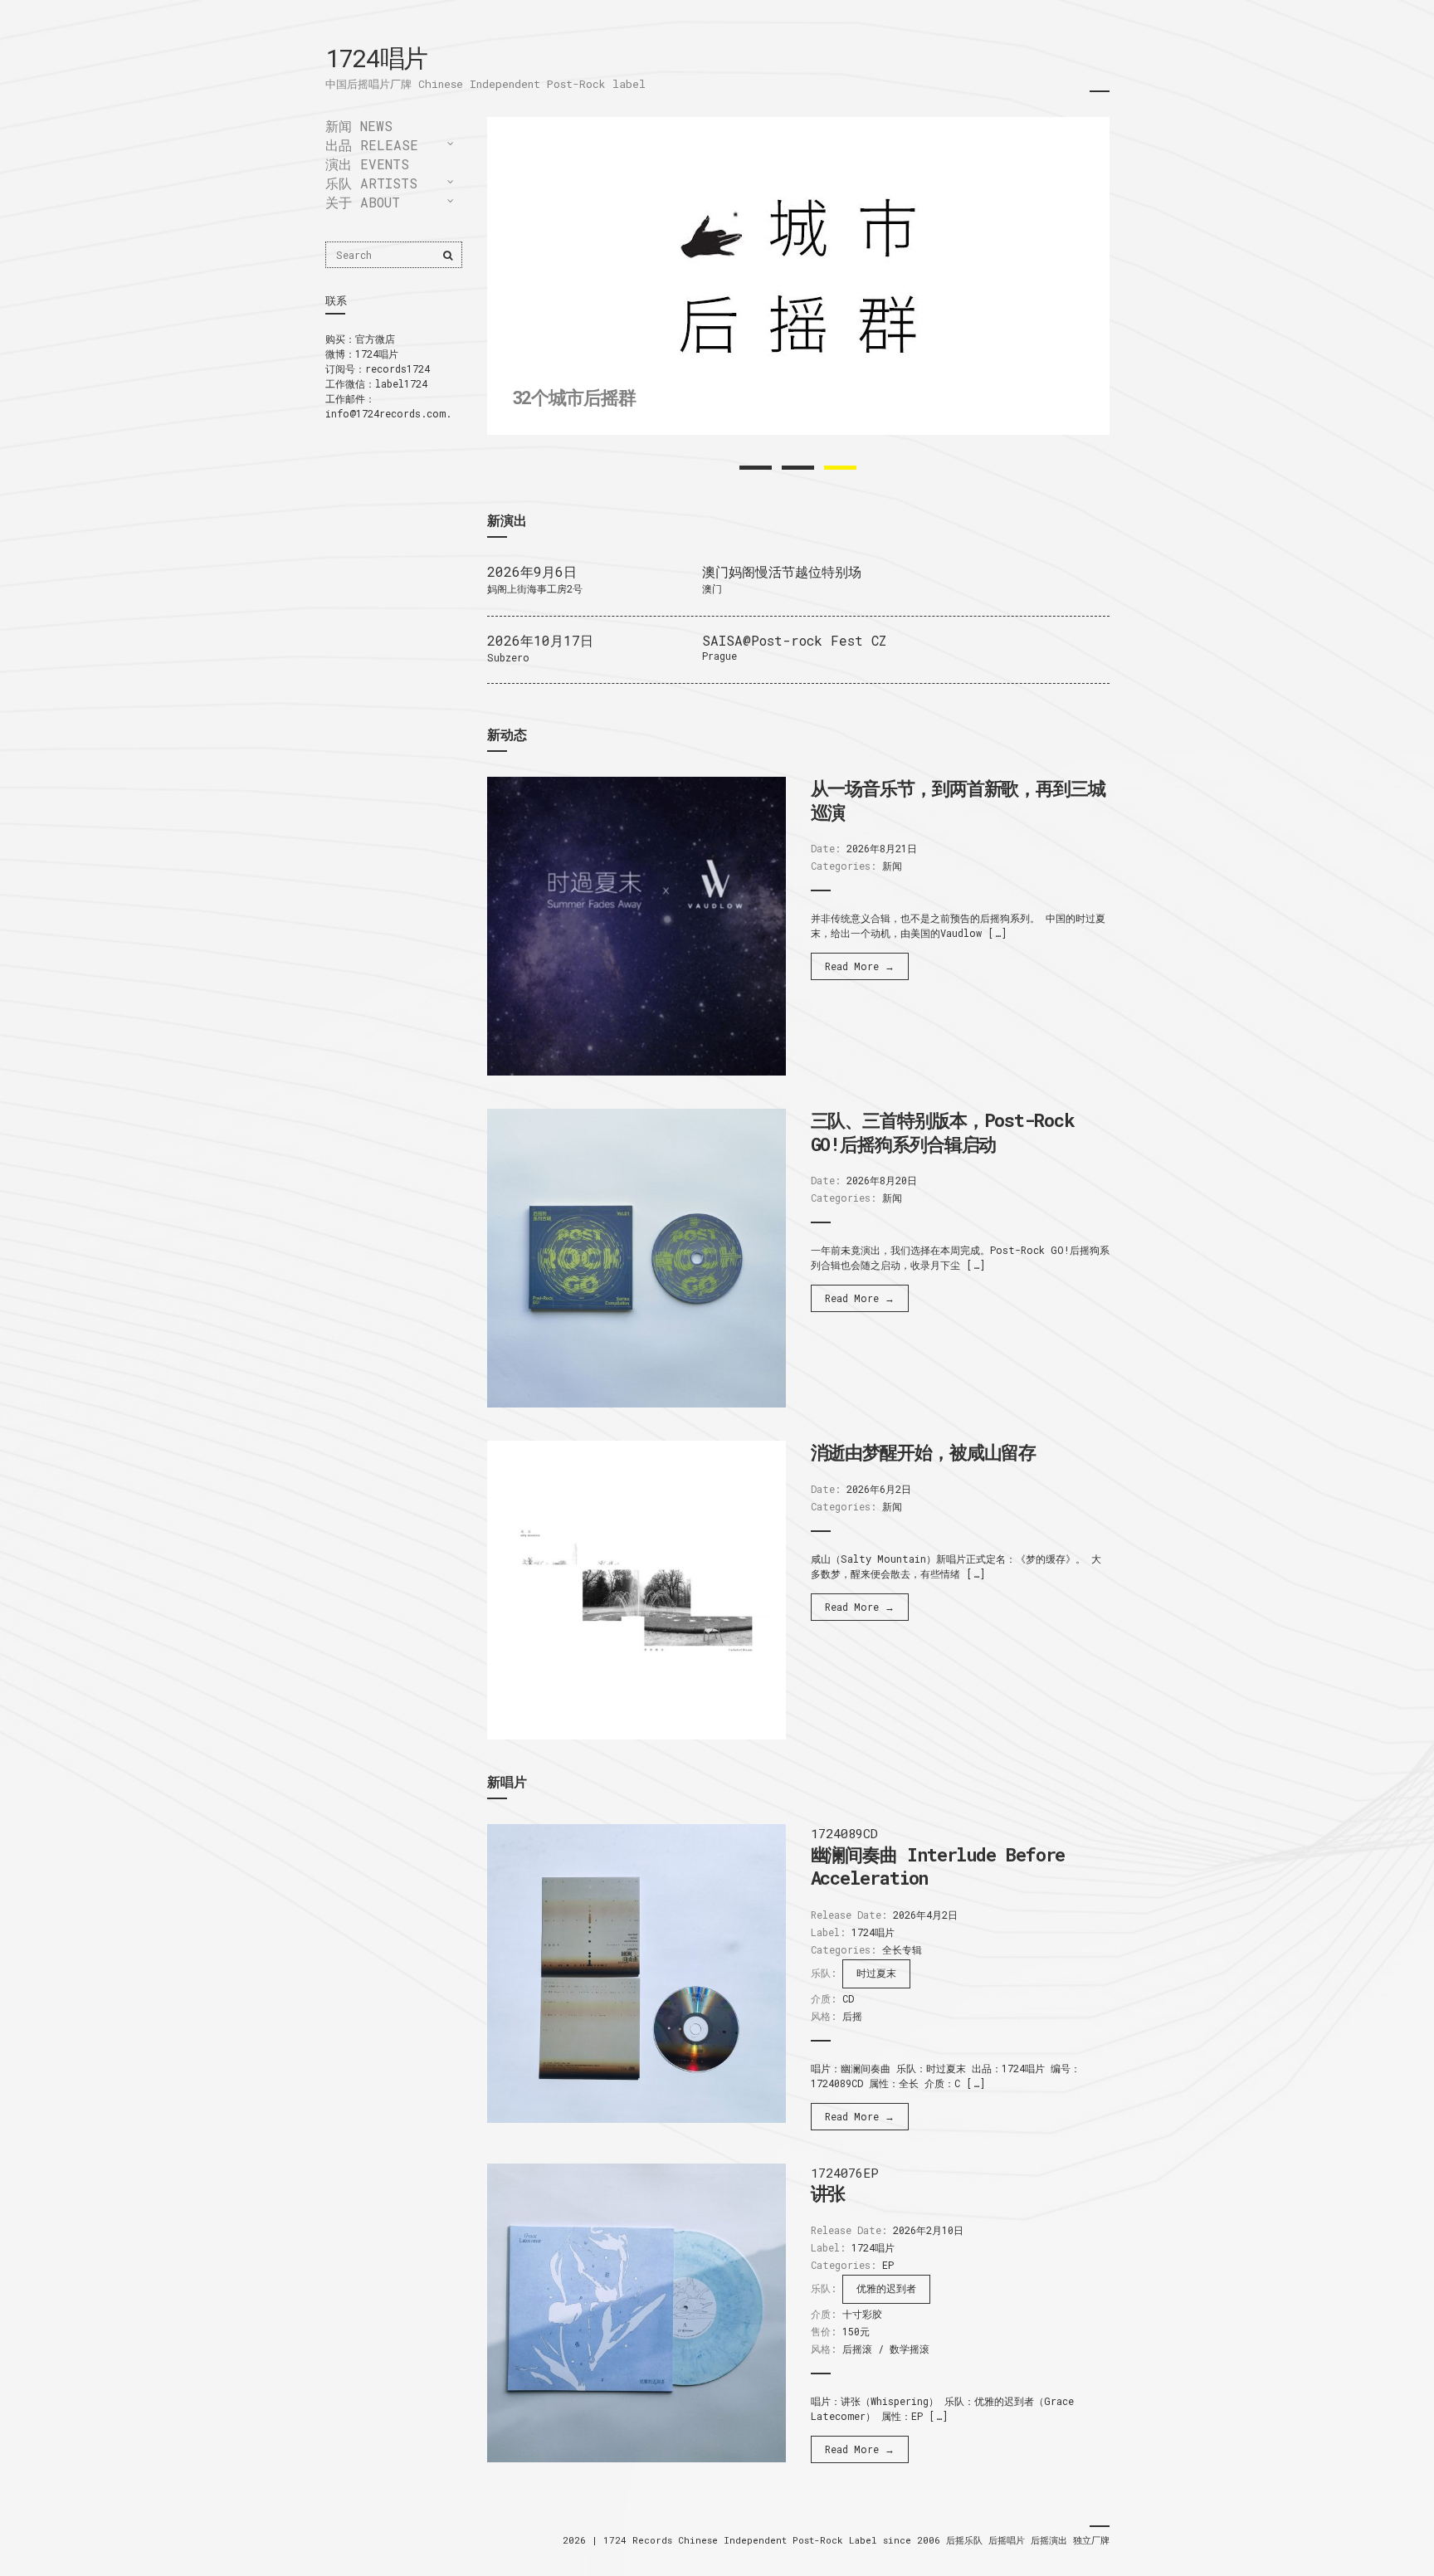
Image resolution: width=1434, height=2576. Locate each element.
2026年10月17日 (540, 640)
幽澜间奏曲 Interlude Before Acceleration (938, 1866)
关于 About (363, 202)
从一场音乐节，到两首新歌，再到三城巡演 (958, 800)
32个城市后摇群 (574, 397)
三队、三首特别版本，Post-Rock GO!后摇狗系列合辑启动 (943, 1132)
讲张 (828, 2193)
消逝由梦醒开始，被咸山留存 (924, 1452)
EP (888, 2265)
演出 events (367, 164)
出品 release (372, 145)
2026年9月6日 (532, 571)
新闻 (892, 866)
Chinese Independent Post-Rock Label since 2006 (812, 2540)
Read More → (860, 966)
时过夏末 (876, 1973)
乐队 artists (371, 183)
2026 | (583, 2540)
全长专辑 (902, 1949)
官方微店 (375, 339)
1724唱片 (376, 58)
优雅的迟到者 (886, 2288)
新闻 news (359, 126)
